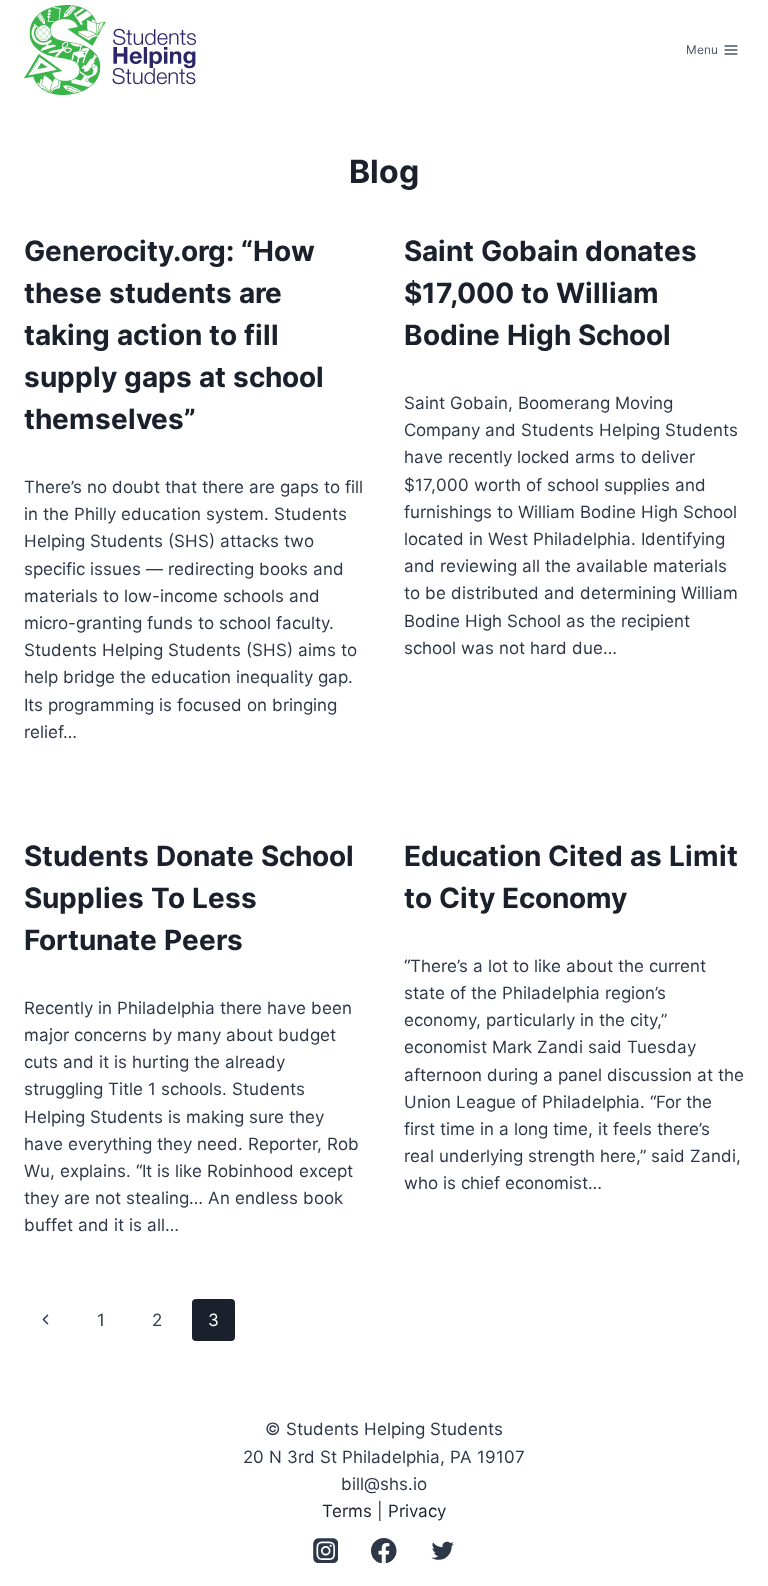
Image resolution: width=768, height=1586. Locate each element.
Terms (347, 1511)
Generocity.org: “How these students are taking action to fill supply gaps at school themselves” (174, 335)
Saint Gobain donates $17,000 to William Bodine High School (550, 293)
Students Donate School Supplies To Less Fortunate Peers (189, 898)
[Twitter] (442, 1550)
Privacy (417, 1511)
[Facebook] (384, 1550)
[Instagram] (325, 1550)
